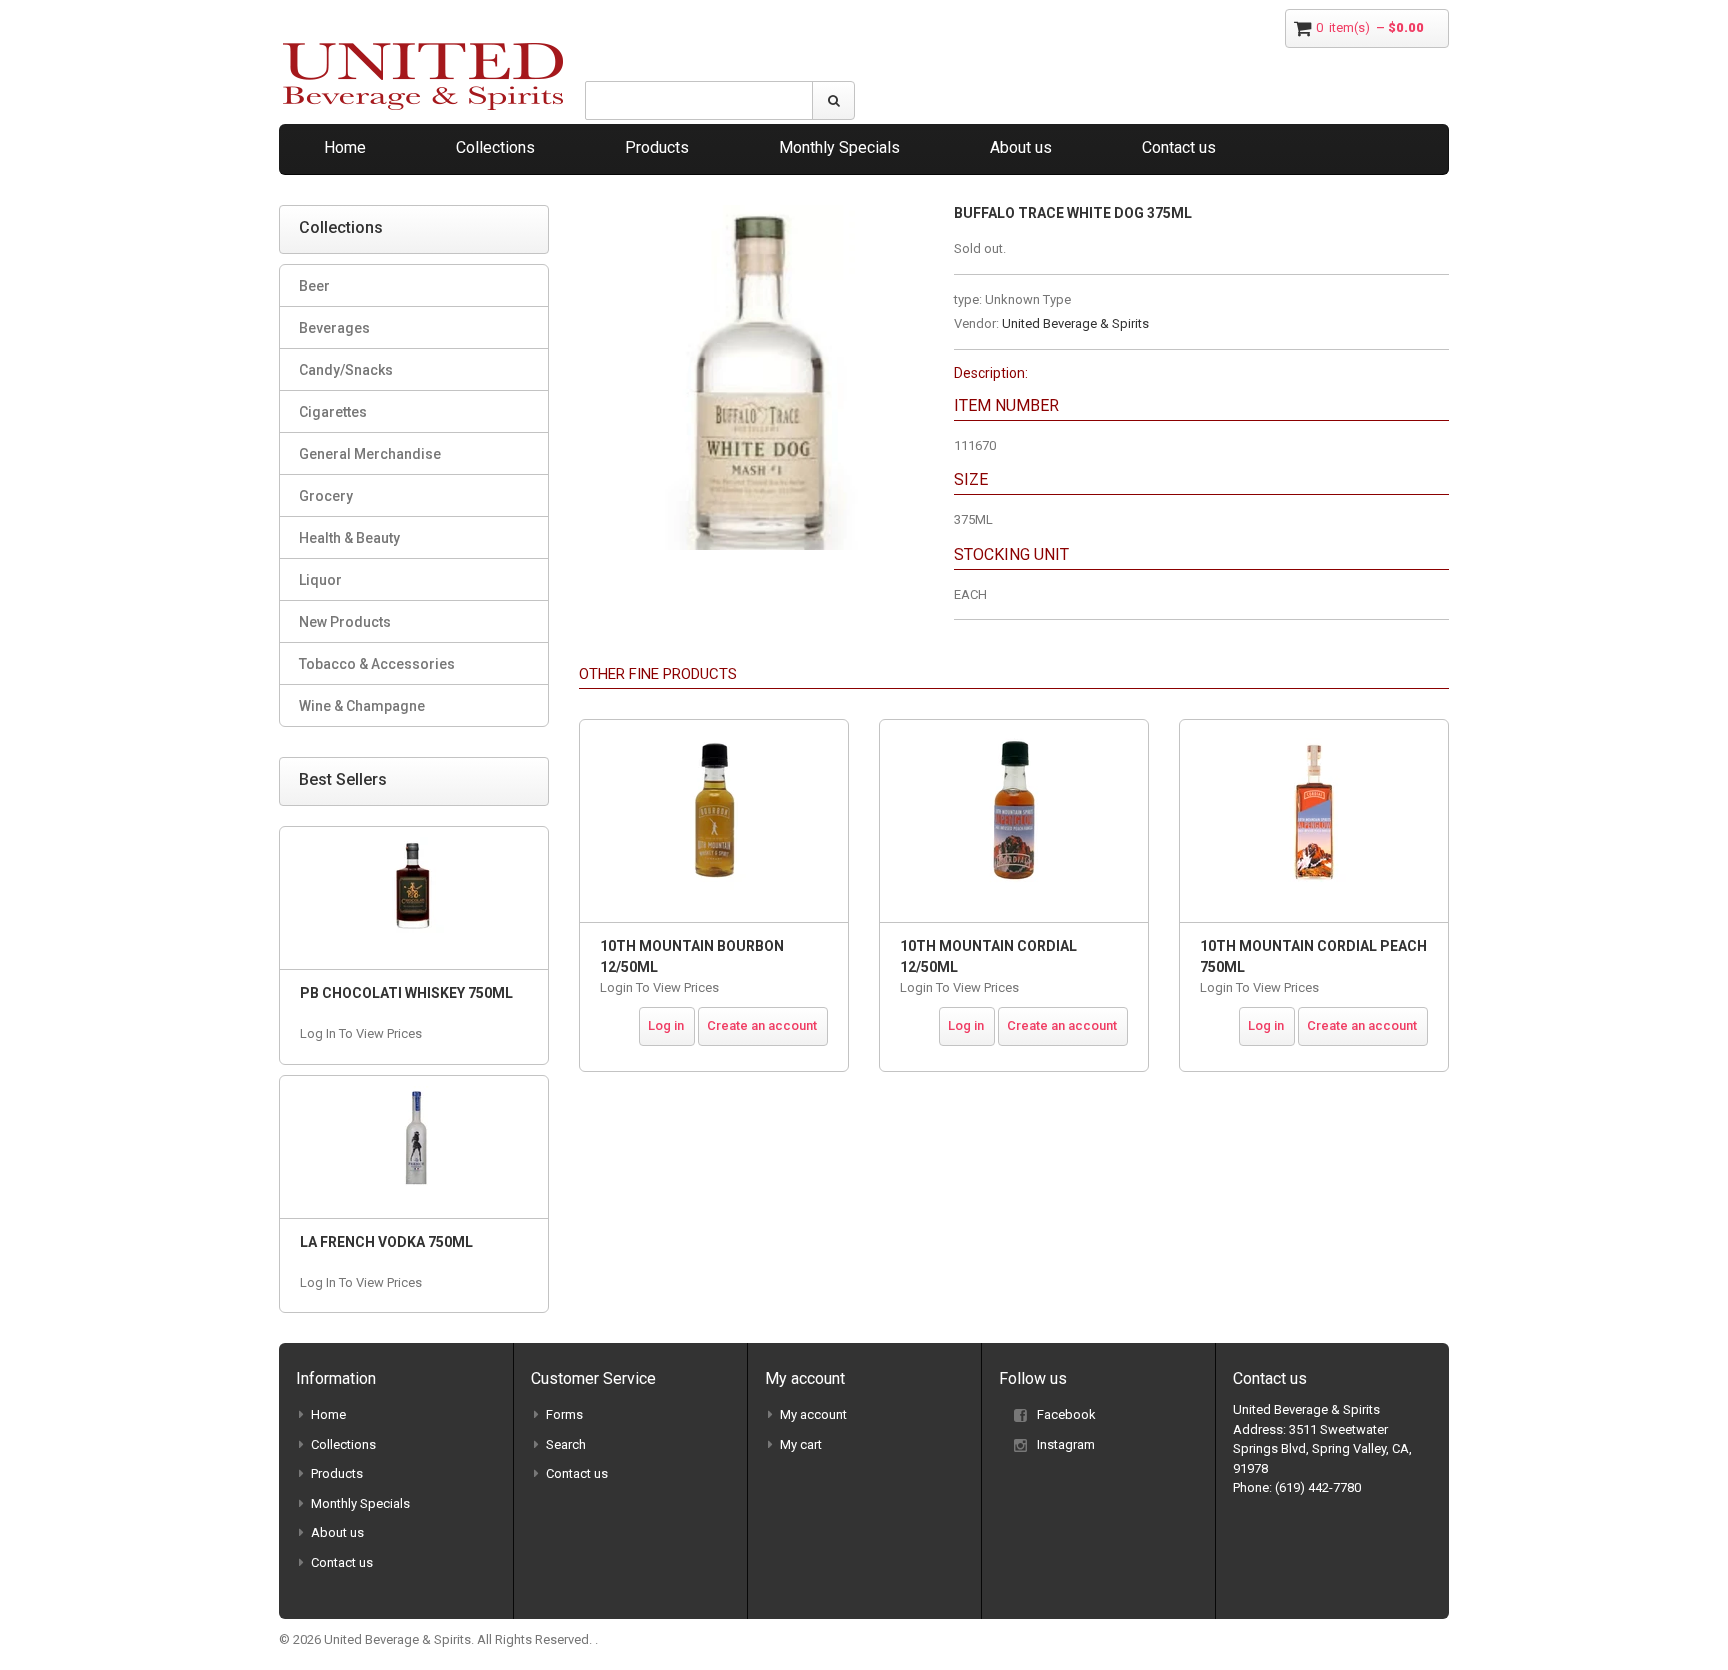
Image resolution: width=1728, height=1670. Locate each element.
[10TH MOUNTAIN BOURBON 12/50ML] (714, 821)
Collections (495, 147)
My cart (801, 1444)
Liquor (320, 580)
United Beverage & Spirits (1075, 323)
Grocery (326, 496)
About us (1021, 147)
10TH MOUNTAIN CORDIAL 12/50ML (988, 956)
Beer (314, 286)
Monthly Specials (839, 147)
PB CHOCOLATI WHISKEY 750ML (406, 993)
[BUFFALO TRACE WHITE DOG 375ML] (751, 214)
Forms (564, 1414)
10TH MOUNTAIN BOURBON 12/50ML (692, 956)
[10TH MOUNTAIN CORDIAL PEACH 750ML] (1314, 821)
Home (345, 147)
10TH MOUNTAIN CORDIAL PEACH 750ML (1313, 956)
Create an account (762, 1025)
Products (657, 147)
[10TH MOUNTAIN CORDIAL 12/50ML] (1014, 821)
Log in (666, 1025)
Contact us (1179, 147)
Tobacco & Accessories (377, 664)
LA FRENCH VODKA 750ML (386, 1242)
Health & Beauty (349, 538)
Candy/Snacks (346, 370)
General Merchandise (370, 454)
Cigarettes (333, 412)
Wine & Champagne (362, 706)
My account (813, 1414)
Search (566, 1444)
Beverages (334, 328)
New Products (345, 622)
